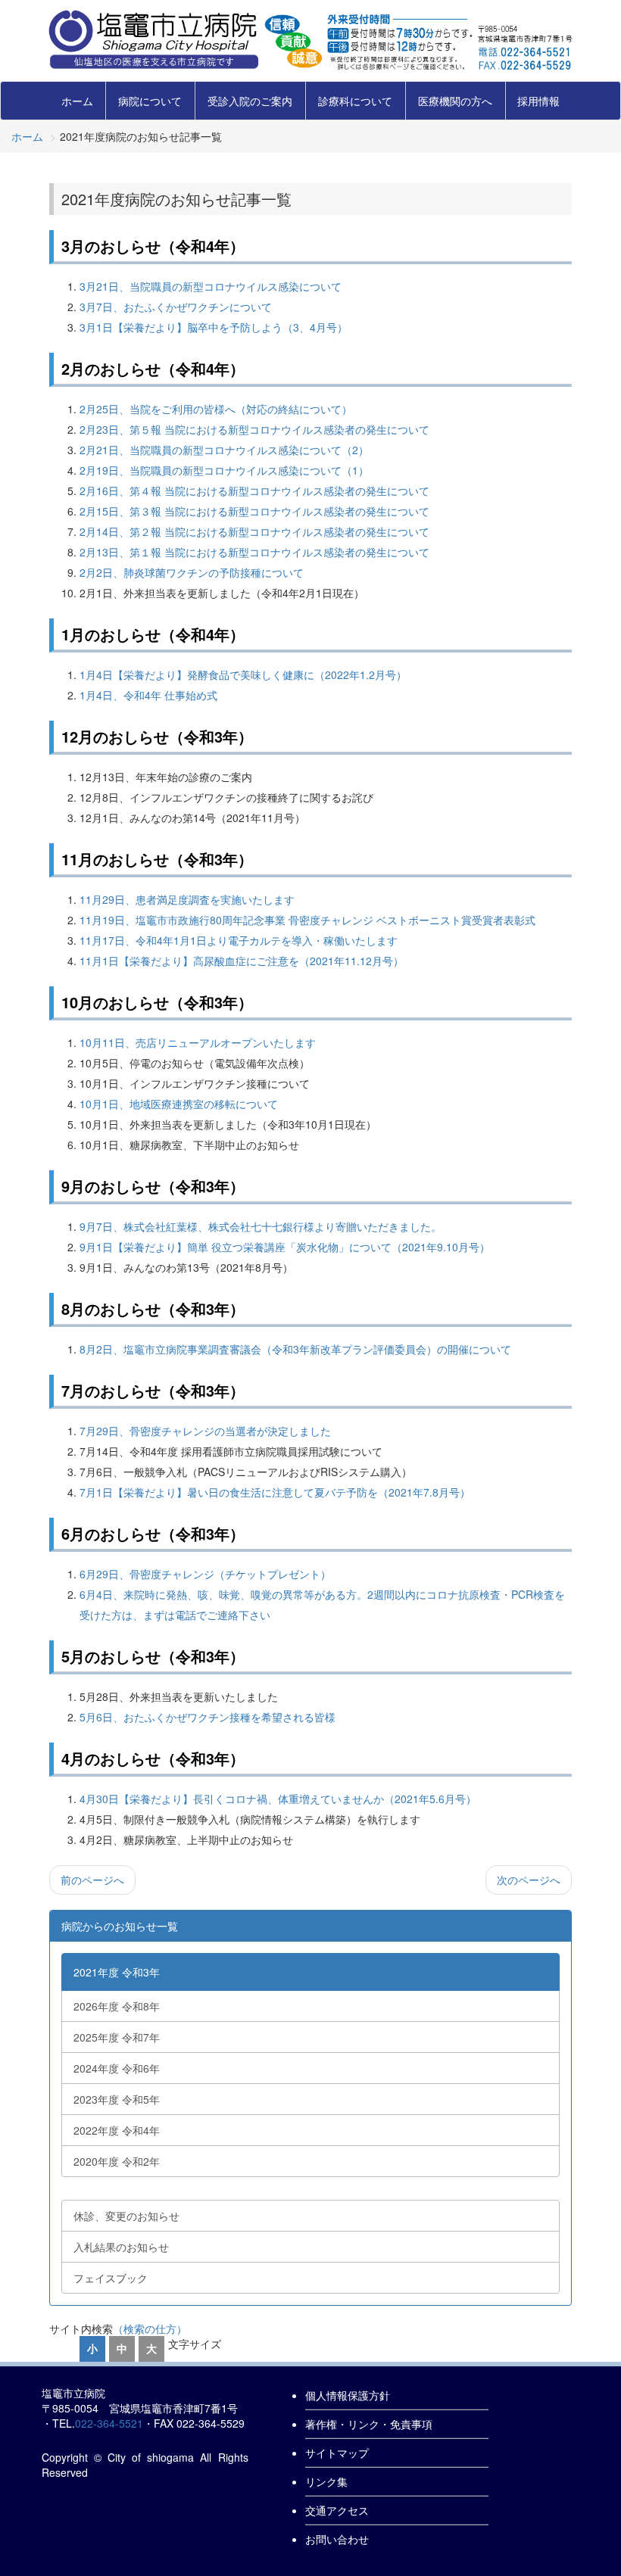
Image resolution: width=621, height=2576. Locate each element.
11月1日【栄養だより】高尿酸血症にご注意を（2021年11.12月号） (242, 961)
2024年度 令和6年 (117, 2068)
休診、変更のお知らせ (126, 2216)
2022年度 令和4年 (117, 2130)
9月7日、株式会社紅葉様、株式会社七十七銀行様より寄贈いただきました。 (261, 1226)
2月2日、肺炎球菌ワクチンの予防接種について (192, 572)
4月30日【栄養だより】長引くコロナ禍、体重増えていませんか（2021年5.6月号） (278, 1799)
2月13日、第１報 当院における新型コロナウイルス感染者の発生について (254, 552)
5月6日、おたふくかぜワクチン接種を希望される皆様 (208, 1717)
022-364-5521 (109, 2423)
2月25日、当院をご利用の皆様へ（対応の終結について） (216, 409)
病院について (150, 101)
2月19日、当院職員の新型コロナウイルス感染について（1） (224, 470)
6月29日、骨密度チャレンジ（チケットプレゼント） (205, 1574)
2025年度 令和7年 (117, 2037)
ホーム (77, 101)
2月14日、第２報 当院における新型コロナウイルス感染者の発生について (254, 531)
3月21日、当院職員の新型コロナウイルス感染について (211, 286)
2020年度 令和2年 (117, 2161)
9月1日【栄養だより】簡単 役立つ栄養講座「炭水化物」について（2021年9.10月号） (285, 1247)
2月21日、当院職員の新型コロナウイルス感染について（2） (224, 450)
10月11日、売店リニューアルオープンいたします (198, 1042)
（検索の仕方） (150, 2328)
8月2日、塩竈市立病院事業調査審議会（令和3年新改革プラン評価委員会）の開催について (295, 1349)
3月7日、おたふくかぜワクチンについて (176, 307)
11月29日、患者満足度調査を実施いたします (187, 899)
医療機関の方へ (455, 101)
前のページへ (92, 1880)
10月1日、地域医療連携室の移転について (179, 1104)
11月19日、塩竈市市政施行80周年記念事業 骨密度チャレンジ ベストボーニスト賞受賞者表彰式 (307, 920)
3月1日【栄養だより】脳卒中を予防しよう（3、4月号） (214, 327)
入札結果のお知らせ (121, 2247)
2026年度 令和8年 (117, 2006)
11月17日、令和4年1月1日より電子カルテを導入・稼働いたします (239, 940)
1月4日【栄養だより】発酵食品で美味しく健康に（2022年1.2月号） (243, 674)
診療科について (355, 101)
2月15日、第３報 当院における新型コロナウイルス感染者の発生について (254, 511)
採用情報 (538, 101)
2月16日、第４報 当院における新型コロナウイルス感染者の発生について (254, 491)
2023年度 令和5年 (117, 2099)
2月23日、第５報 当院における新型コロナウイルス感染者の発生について (254, 429)
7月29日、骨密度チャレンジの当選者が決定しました (205, 1431)
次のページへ (529, 1880)
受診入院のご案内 (250, 101)
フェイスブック (111, 2278)
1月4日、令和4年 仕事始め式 (148, 695)
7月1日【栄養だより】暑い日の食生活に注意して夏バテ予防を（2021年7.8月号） (275, 1492)
